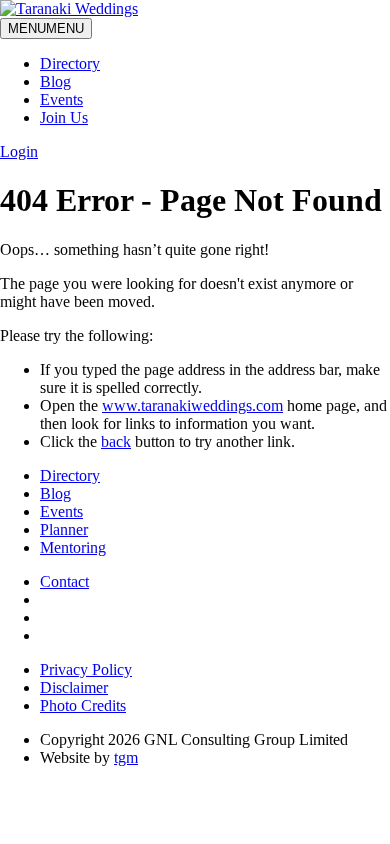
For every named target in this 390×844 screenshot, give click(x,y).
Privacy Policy (86, 669)
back (116, 441)
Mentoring (73, 547)
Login (19, 151)
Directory (70, 63)
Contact (64, 581)
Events (61, 99)
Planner (64, 529)
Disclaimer (74, 687)
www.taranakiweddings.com (192, 405)
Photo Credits (83, 705)
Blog (55, 81)
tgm (126, 757)
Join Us (64, 117)
